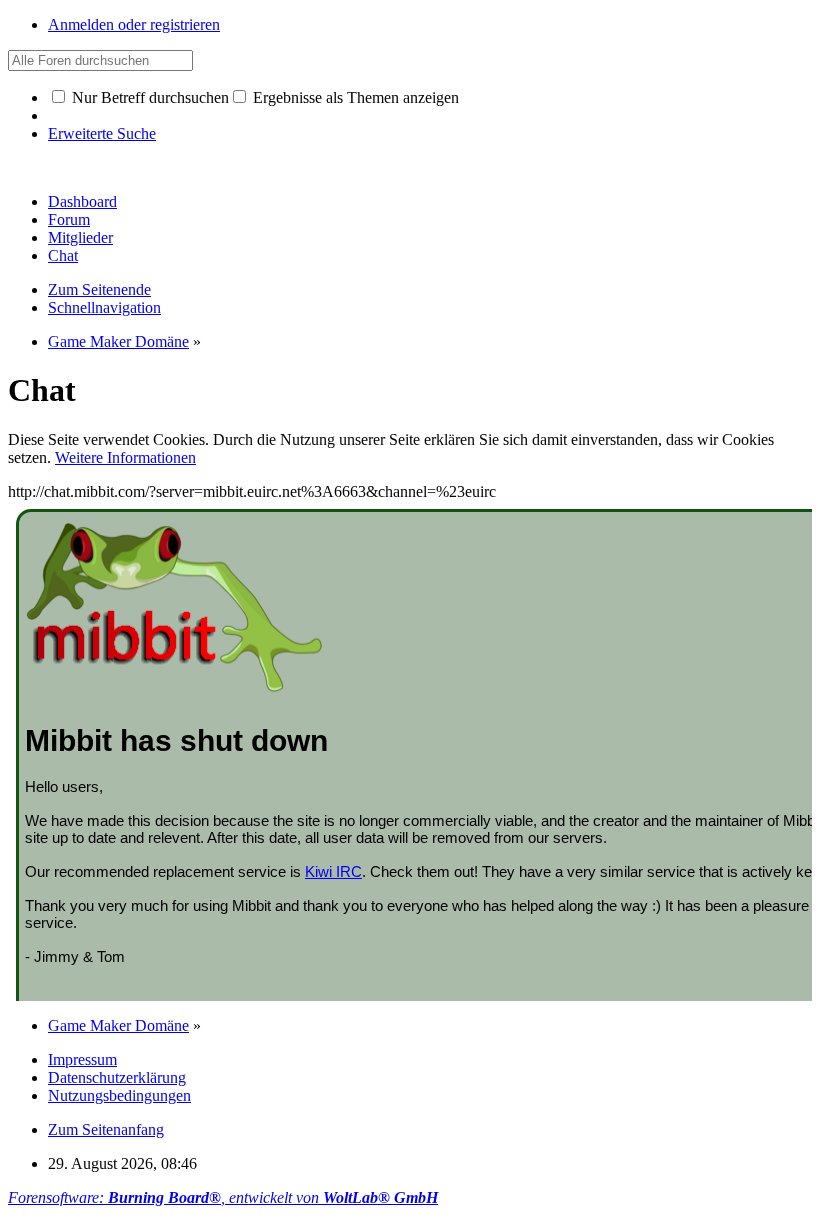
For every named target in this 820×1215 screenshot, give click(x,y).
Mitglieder (80, 237)
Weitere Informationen (125, 457)
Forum (69, 219)
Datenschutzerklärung (117, 1077)
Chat (63, 255)
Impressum (82, 1059)
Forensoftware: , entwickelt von (223, 1197)
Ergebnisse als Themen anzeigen (354, 97)
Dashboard (82, 201)
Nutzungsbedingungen (119, 1095)
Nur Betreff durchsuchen (148, 97)
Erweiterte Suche (102, 133)
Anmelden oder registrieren (134, 24)
